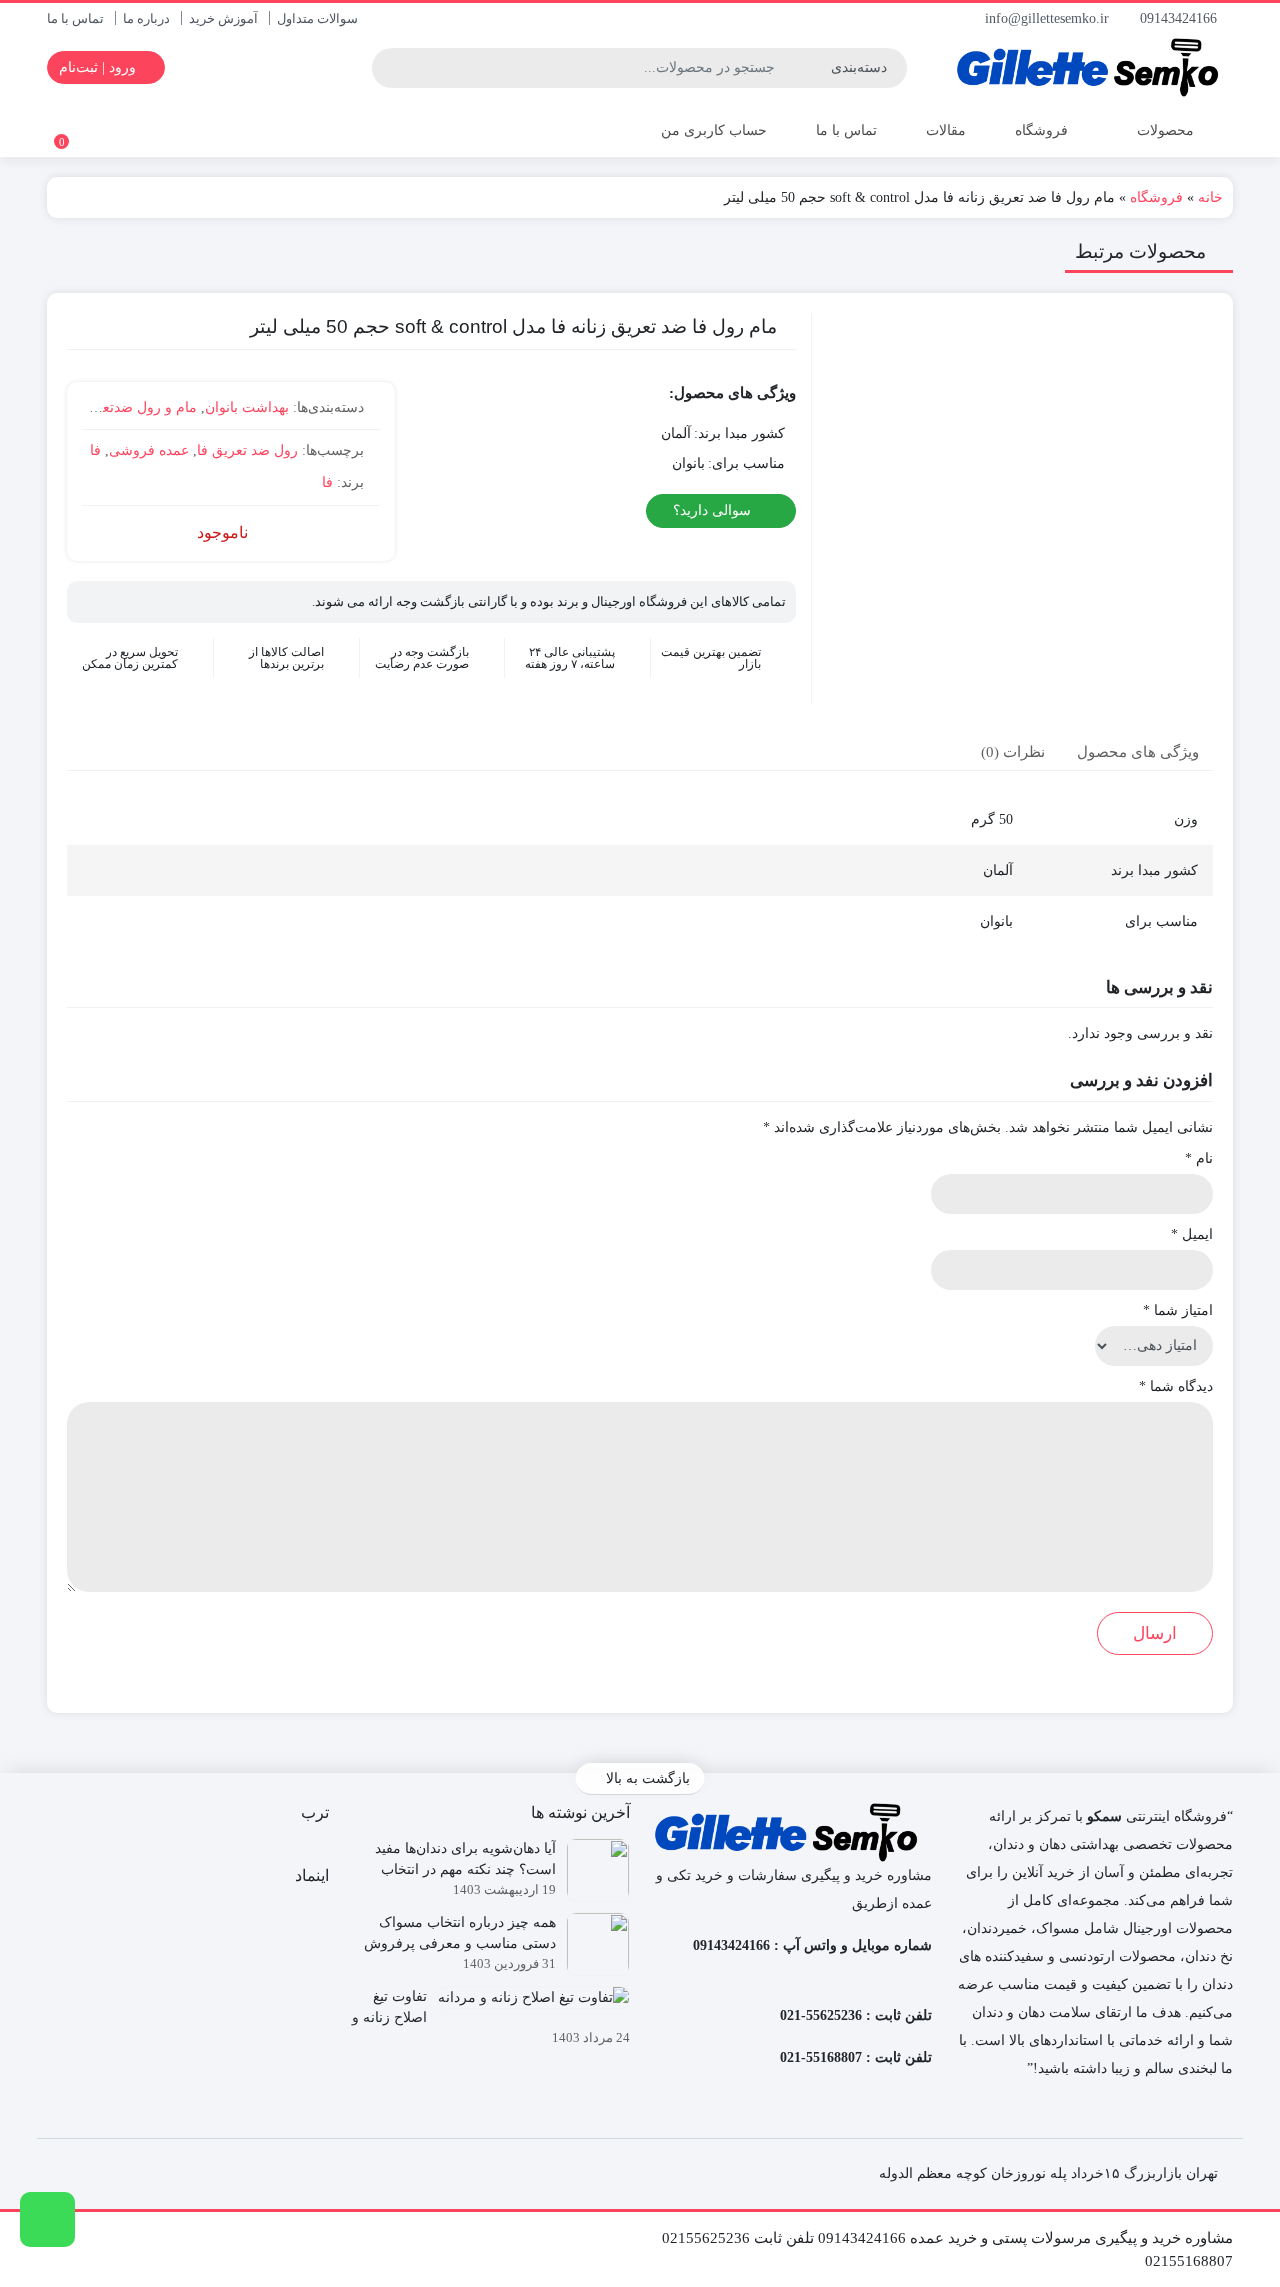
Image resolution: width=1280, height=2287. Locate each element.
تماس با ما (75, 18)
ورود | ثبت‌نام (99, 67)
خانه (1210, 197)
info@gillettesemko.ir (1049, 18)
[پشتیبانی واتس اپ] (47, 2219)
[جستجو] (390, 68)
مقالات (946, 130)
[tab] (1138, 751)
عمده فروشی (149, 450)
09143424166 (1180, 18)
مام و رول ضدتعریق (138, 407)
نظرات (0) (1013, 752)
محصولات (1163, 130)
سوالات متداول (317, 18)
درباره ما (146, 18)
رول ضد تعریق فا (247, 450)
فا (95, 450)
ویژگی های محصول (1138, 752)
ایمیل (1192, 1234)
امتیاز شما (1178, 1310)
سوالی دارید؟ (714, 510)
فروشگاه (1041, 130)
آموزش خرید (223, 18)
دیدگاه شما (1176, 1386)
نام (1199, 1158)
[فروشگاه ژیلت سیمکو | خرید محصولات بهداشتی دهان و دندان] (1093, 67)
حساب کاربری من (712, 130)
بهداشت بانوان (247, 407)
